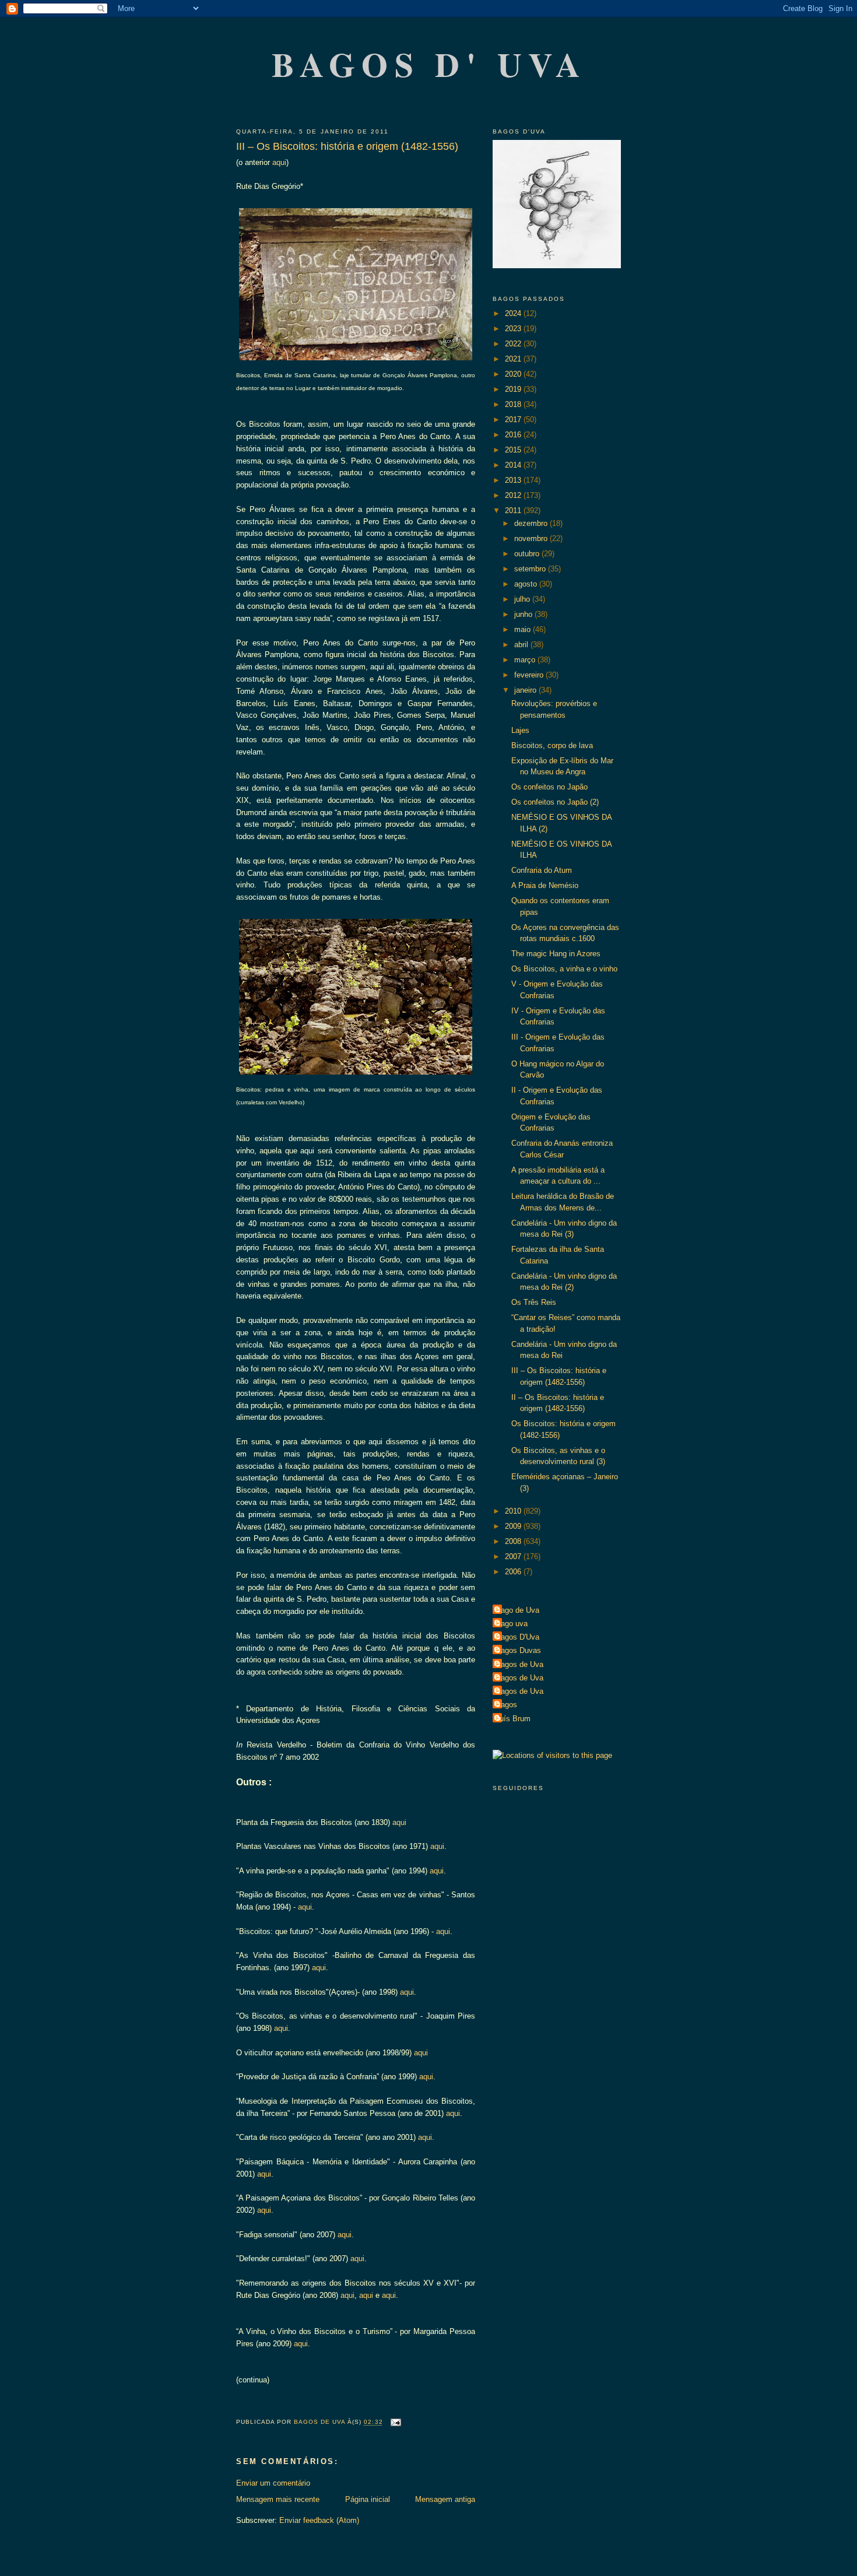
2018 (514, 404)
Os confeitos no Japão (549, 787)
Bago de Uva (517, 1610)
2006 (514, 1572)
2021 (514, 359)
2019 (514, 389)
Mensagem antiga (445, 2499)
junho (524, 614)
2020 (514, 374)
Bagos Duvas (518, 1650)
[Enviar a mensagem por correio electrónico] (396, 2422)
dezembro (532, 523)
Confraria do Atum (542, 870)
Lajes (520, 730)
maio (524, 629)
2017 (514, 420)
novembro (532, 538)
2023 (514, 329)
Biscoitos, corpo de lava (552, 745)
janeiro (526, 690)
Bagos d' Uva (429, 64)
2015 (514, 450)
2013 (514, 480)
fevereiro (530, 675)
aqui (279, 162)
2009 (514, 1526)
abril (522, 645)
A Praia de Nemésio (545, 885)
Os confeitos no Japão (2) (555, 802)
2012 (514, 495)
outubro (528, 554)
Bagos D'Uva (517, 1637)
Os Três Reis (534, 1302)
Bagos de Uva (519, 1664)
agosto (527, 584)
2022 (514, 344)
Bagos (506, 1705)
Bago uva (512, 1624)
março (526, 660)
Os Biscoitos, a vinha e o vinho (564, 969)
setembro (531, 569)
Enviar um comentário (273, 2483)
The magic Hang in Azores (556, 954)
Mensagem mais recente (278, 2499)
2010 (514, 1511)
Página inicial (368, 2499)
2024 (514, 313)
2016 (514, 435)
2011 (514, 510)
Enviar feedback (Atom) (319, 2520)
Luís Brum (513, 1719)
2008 (514, 1541)
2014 (514, 465)
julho (523, 599)
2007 (514, 1557)
